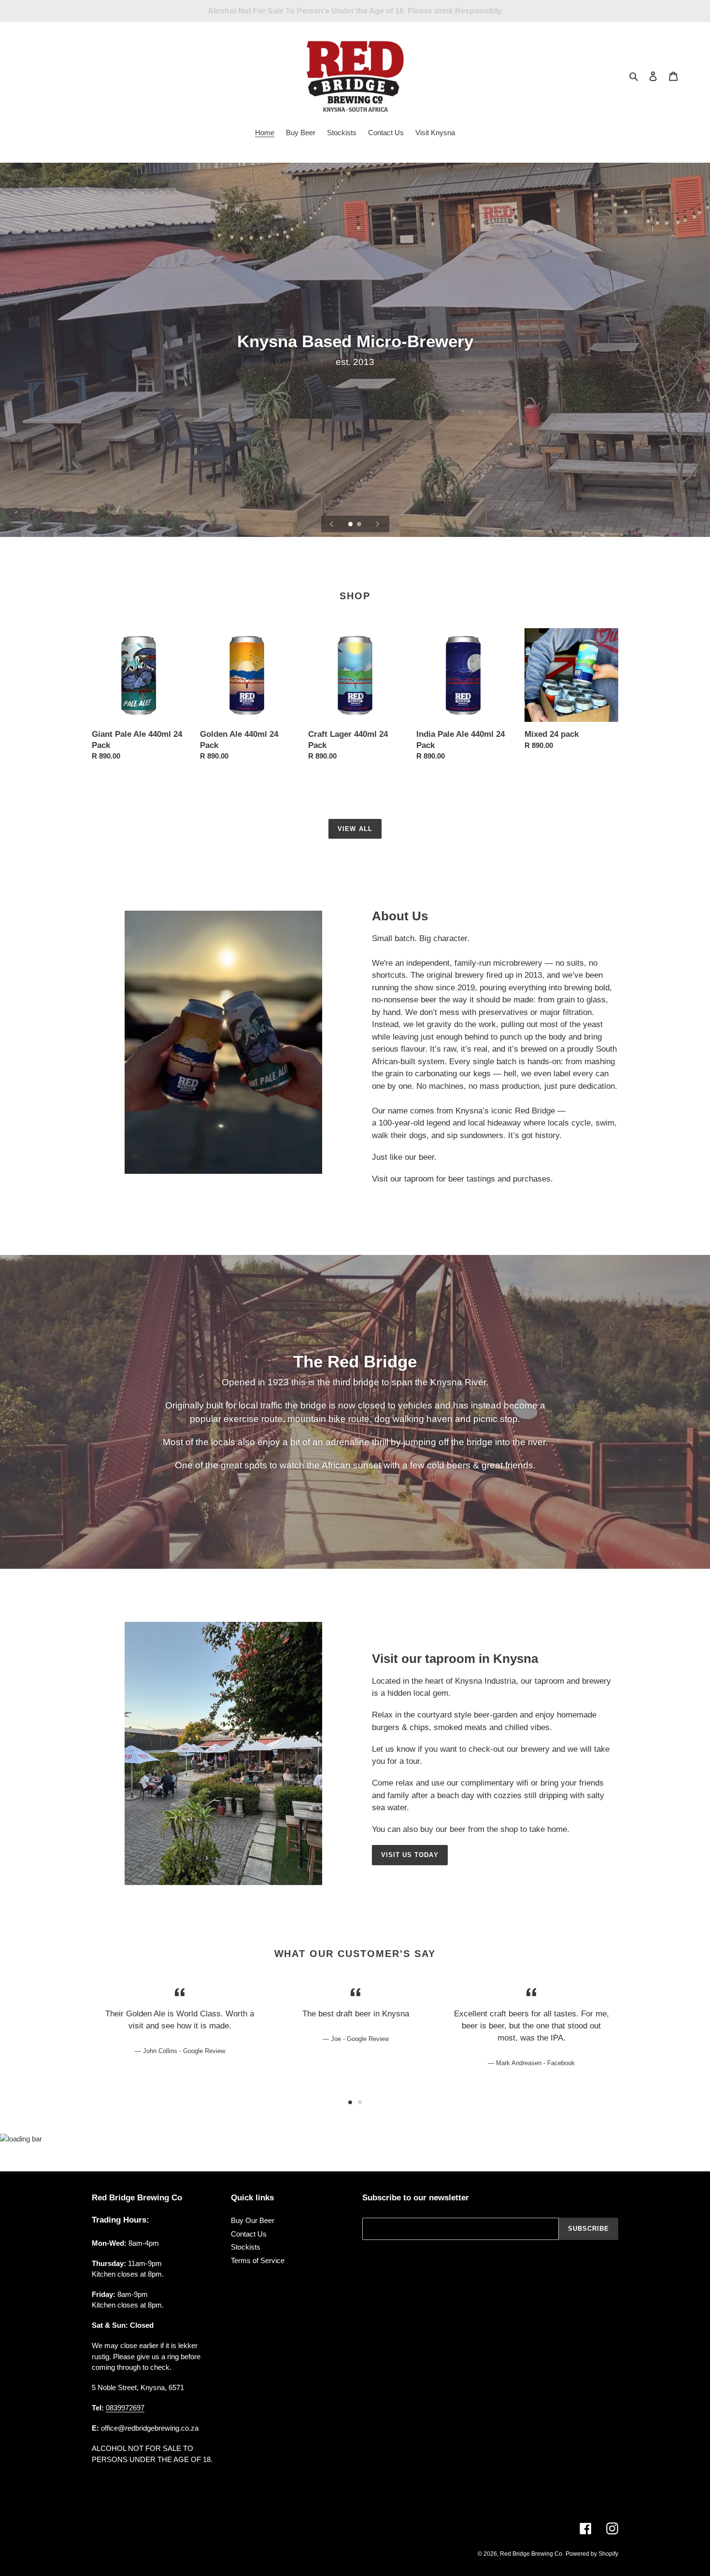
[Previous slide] (332, 524)
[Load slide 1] (351, 525)
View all (355, 829)
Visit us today (410, 1855)
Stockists (246, 2247)
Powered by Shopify (592, 2554)
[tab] (350, 2102)
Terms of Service (258, 2260)
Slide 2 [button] (360, 2102)
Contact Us (249, 2234)
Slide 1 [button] (350, 2102)
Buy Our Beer (253, 2220)
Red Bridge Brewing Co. (532, 2554)
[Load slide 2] (360, 525)
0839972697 (125, 2408)
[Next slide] (378, 524)
